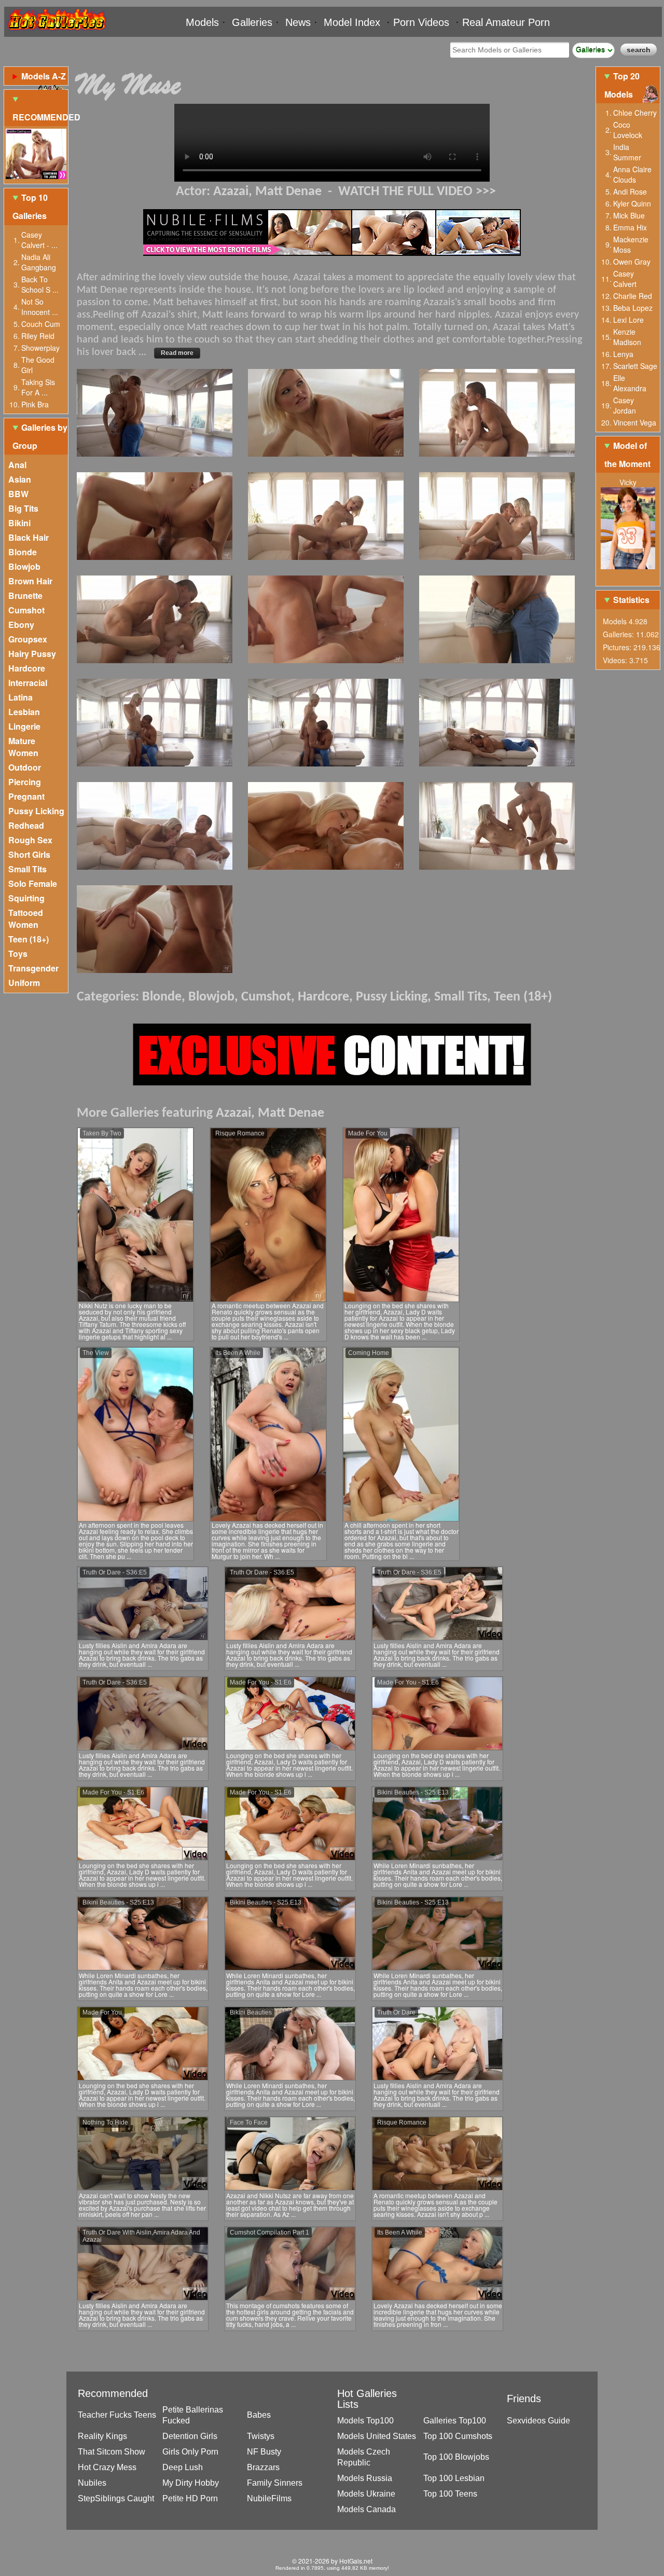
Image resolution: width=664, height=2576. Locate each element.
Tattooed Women (26, 919)
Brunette (25, 595)
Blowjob (24, 566)
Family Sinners (275, 2483)
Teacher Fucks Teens (117, 2415)
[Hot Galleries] (56, 32)
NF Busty (264, 2452)
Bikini (19, 523)
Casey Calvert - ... (39, 240)
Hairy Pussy (32, 654)
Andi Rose (630, 191)
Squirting (26, 898)
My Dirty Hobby (191, 2483)
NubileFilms (269, 2498)
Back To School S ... (40, 284)
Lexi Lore (628, 320)
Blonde (23, 552)
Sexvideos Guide (538, 2421)
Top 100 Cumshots (458, 2436)
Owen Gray (632, 262)
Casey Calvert (625, 279)
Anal (17, 465)
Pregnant (26, 796)
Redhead (26, 825)
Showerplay (40, 348)
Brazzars (263, 2467)
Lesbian (24, 712)
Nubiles (92, 2483)
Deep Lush (183, 2467)
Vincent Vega (635, 422)
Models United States (377, 2436)
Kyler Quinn (632, 203)
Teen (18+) (29, 939)
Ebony (21, 625)
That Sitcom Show (112, 2452)
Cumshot (26, 610)
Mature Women (23, 747)
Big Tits (23, 508)
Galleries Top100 (455, 2421)
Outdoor (25, 767)
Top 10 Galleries (30, 207)
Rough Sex (30, 840)
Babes (259, 2415)
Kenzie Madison (627, 337)
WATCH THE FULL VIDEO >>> (417, 192)
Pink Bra (35, 404)
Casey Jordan (625, 405)
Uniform (24, 983)
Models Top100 (365, 2421)
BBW (18, 494)
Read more (177, 353)
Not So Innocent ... (40, 307)
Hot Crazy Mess (107, 2467)
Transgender (33, 968)
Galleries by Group (40, 436)
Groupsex (28, 639)
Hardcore (27, 668)
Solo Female (33, 883)
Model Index (352, 22)
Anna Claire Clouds (632, 174)
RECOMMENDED (40, 117)
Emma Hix (630, 227)
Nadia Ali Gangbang (39, 262)
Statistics (631, 600)
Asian (20, 479)
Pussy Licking (36, 811)
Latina (20, 697)
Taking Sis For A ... (38, 387)
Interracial (28, 683)
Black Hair (29, 537)
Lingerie (24, 726)
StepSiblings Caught (116, 2498)
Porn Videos (421, 22)
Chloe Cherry (635, 113)
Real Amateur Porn (506, 22)
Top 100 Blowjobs (456, 2457)
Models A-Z (44, 76)
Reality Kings (102, 2436)
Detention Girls (190, 2436)
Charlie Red (633, 296)
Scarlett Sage (635, 366)
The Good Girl (38, 365)
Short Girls (29, 854)
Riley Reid (38, 336)
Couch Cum (41, 324)
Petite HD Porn (190, 2498)
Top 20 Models (622, 85)
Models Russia (365, 2478)
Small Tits (27, 869)
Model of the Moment (627, 455)
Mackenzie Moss (631, 244)
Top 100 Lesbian (454, 2478)
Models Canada (366, 2509)
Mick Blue (629, 215)
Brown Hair (30, 581)
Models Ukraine (366, 2494)
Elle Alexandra (630, 383)
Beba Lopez (633, 308)
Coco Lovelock (628, 130)
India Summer (627, 152)
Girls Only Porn (190, 2452)
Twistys (261, 2436)
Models (202, 22)
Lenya (623, 354)
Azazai (231, 192)
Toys (18, 954)
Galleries (252, 22)
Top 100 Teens (450, 2494)
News (298, 22)
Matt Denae (288, 192)
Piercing (25, 782)
